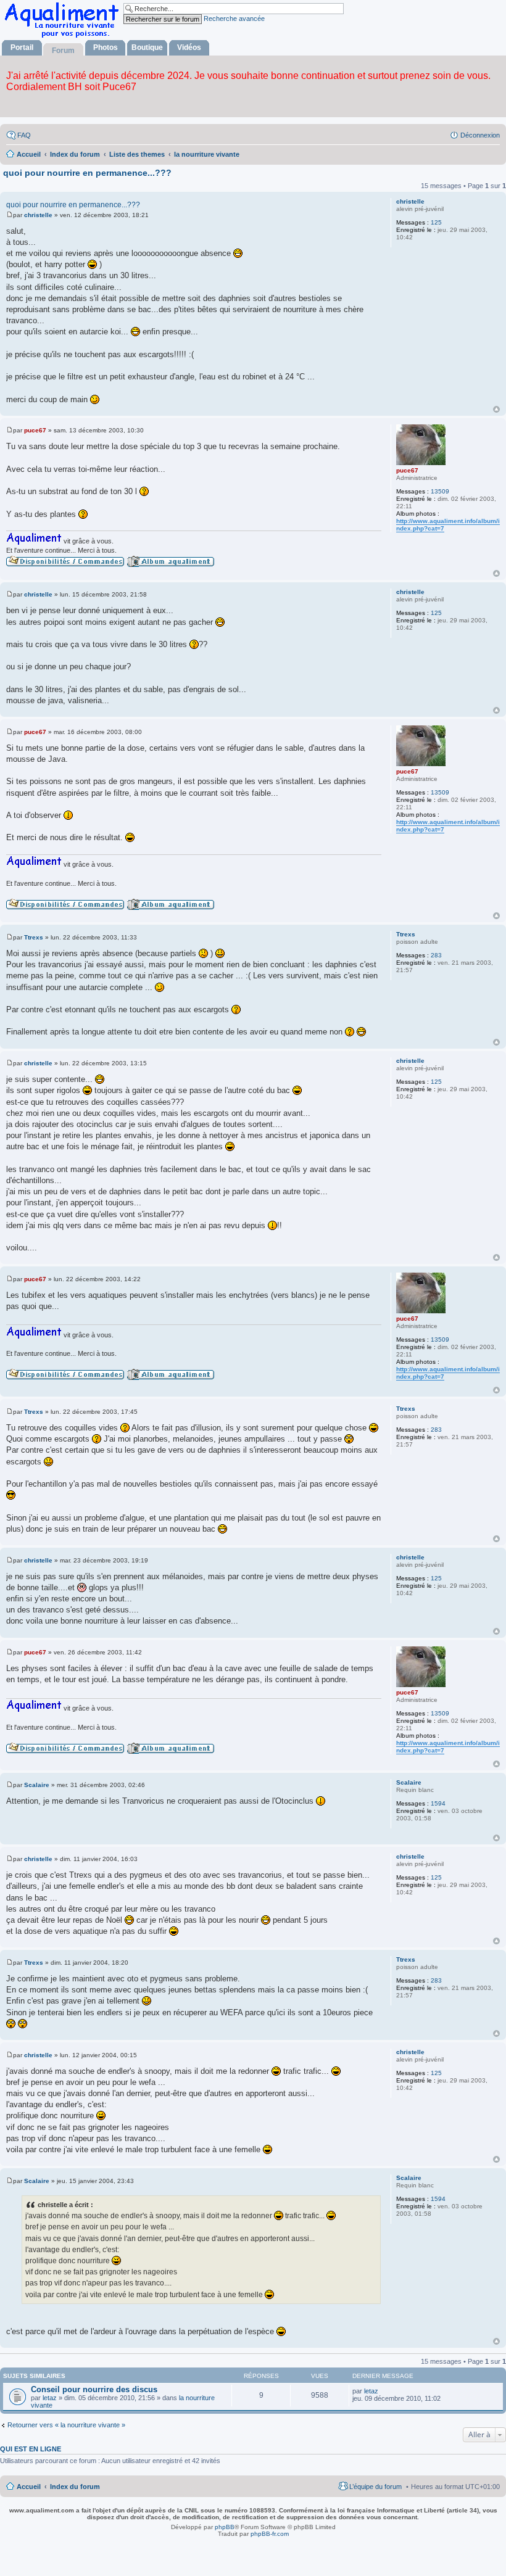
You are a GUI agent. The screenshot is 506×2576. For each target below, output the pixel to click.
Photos (106, 47)
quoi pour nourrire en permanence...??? (87, 173)
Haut (496, 409)
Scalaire (409, 1782)
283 (436, 955)
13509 (440, 491)
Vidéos (189, 47)
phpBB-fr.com (270, 2534)
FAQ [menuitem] (24, 135)
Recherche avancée (234, 19)
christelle (410, 201)
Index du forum (75, 2487)
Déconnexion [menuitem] (480, 135)
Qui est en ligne (31, 2449)
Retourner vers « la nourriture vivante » (66, 2425)
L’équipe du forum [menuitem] (375, 2487)
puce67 (407, 470)
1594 (438, 1803)
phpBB (225, 2527)
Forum (63, 51)
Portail (22, 47)
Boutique (147, 47)
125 (436, 222)
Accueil (29, 2487)
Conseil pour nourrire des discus (94, 2389)
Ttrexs (406, 934)
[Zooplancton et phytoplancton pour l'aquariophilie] (64, 37)
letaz (50, 2398)
